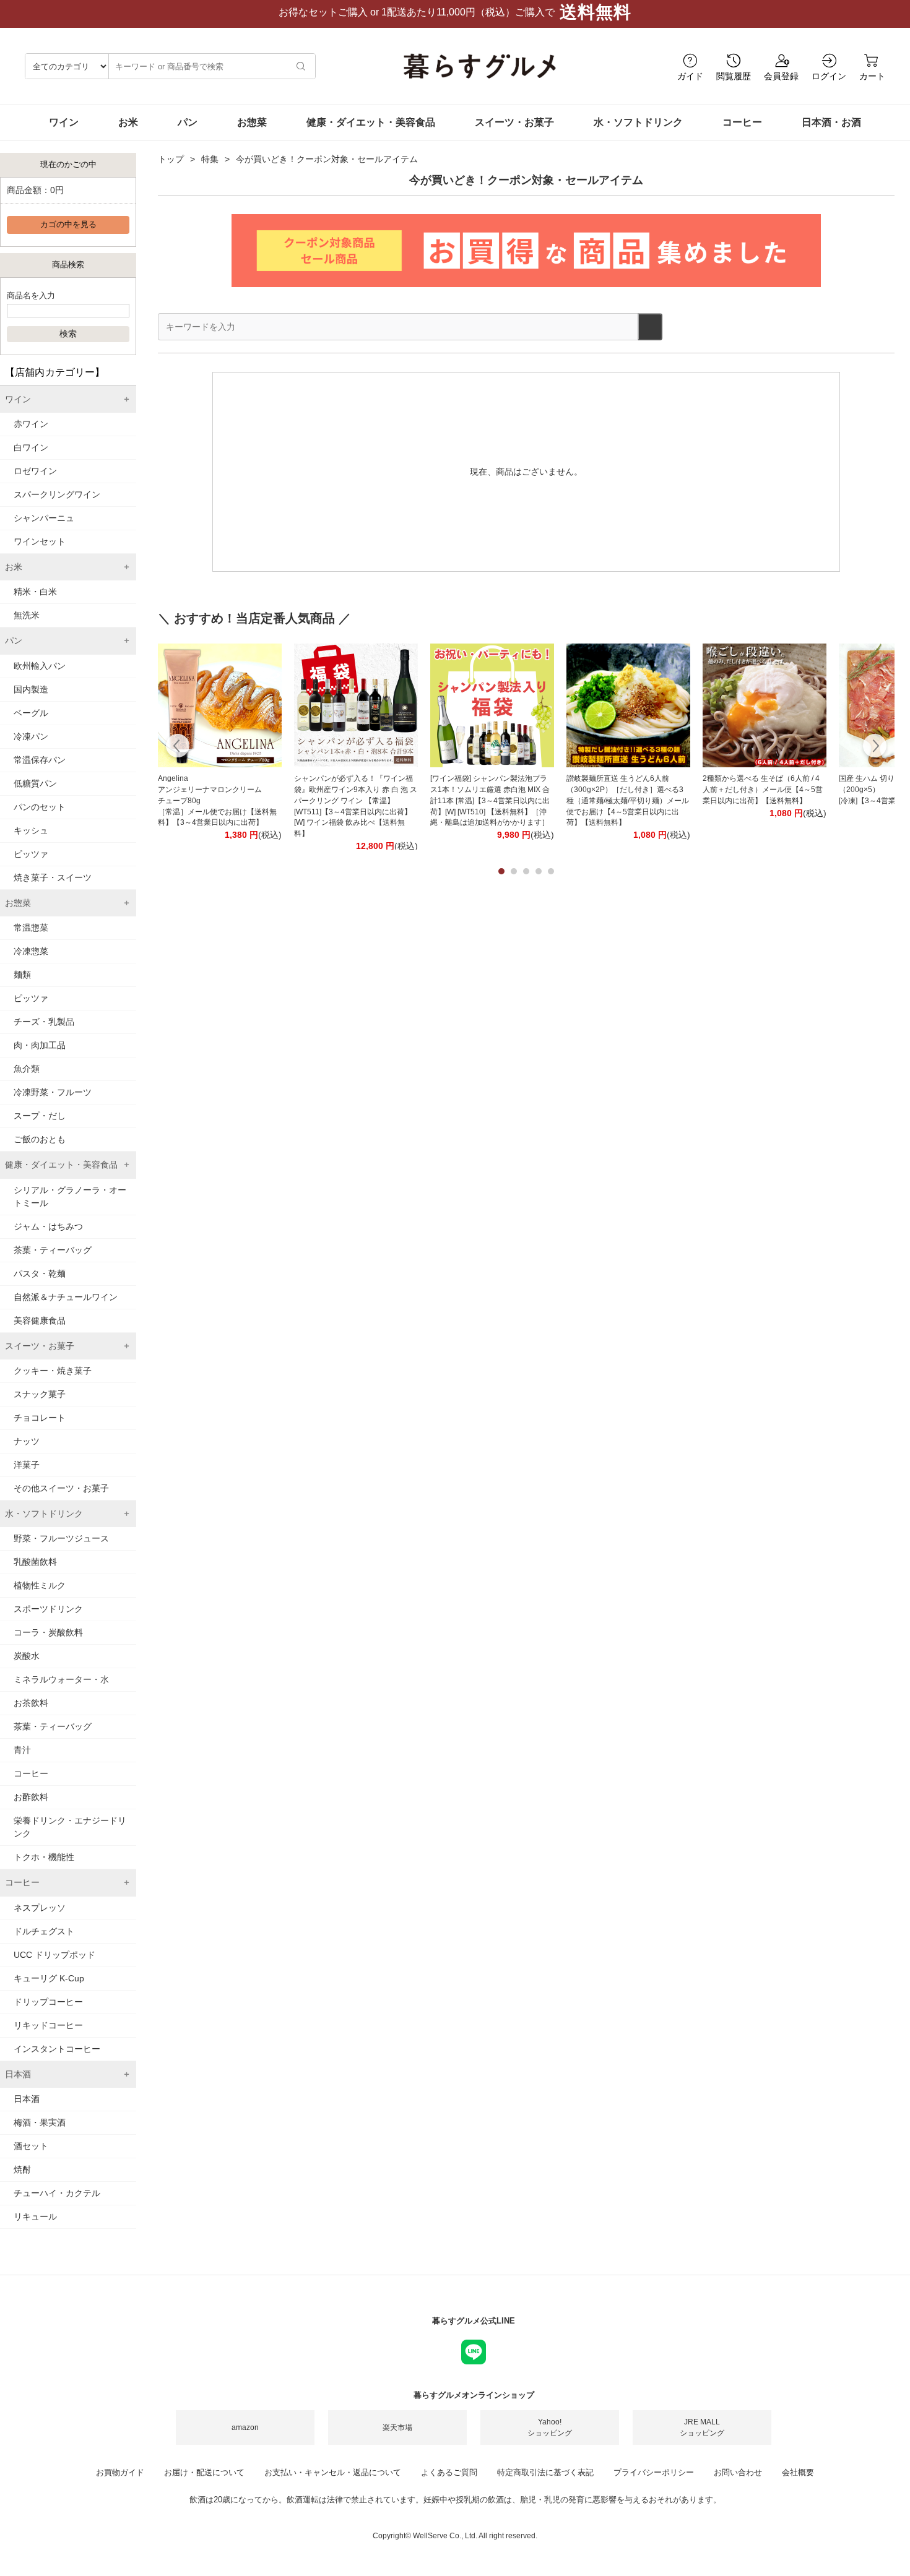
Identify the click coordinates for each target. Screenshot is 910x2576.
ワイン (64, 122)
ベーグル (31, 713)
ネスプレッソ (40, 1908)
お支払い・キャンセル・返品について (333, 2472)
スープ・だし (40, 1116)
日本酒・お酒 (831, 122)
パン (188, 122)
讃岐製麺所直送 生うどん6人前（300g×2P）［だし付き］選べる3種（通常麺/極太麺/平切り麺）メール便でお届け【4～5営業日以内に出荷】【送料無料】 (628, 800)
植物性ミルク (40, 1585)
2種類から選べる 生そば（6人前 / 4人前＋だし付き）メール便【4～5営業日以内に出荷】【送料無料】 (763, 790)
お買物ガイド (120, 2472)
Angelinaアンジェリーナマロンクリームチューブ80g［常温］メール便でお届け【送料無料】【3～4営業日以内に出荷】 (217, 800)
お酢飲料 (31, 1797)
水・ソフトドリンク (638, 122)
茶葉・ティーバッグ (53, 1250)
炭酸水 (27, 1656)
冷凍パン (31, 736)
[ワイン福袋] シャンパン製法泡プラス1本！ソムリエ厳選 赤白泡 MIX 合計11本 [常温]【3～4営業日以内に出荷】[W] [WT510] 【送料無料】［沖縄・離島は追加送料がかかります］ (490, 800)
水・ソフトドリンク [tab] (44, 1514)
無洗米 (27, 615)
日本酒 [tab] (18, 2074)
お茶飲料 (31, 1703)
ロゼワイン (35, 471)
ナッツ (27, 1441)
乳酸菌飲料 (35, 1562)
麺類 (22, 975)
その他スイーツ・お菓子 (61, 1488)
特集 (210, 159)
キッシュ (31, 830)
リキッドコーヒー (48, 2025)
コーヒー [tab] (22, 1882)
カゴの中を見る (68, 225)
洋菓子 (27, 1465)
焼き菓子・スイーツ (53, 877)
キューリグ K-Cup (49, 1978)
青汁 (22, 1750)
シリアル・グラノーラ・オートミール (70, 1196)
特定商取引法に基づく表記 (545, 2472)
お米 (128, 122)
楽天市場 (397, 2427)
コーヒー (742, 122)
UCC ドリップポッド (54, 1955)
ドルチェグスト (44, 1931)
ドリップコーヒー (48, 2002)
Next (874, 747)
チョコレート (40, 1418)
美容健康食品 (40, 1320)
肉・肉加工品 (40, 1045)
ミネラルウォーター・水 (61, 1679)
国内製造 (31, 689)
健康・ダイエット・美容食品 (371, 122)
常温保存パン (40, 760)
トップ (171, 159)
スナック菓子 (40, 1394)
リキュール (35, 2216)
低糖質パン (35, 783)
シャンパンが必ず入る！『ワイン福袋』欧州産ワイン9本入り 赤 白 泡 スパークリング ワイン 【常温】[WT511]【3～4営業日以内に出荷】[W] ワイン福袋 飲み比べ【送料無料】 (356, 806)
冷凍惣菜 (31, 951)
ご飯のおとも (40, 1139)
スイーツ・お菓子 (514, 122)
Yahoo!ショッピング (550, 2427)
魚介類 (27, 1069)
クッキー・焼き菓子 (53, 1371)
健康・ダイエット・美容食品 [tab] (61, 1165)
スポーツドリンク (48, 1609)
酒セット (31, 2146)
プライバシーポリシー (654, 2472)
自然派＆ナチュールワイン (66, 1297)
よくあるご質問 (449, 2472)
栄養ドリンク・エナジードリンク (70, 1827)
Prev (178, 747)
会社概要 (798, 2472)
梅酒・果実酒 (40, 2122)
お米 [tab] (14, 567)
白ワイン (31, 447)
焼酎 (22, 2169)
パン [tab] (14, 640)
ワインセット (40, 541)
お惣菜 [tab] (18, 903)
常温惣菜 (31, 928)
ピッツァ (31, 854)
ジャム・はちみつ (48, 1226)
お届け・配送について (204, 2472)
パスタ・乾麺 (40, 1273)
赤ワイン (31, 424)
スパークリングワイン (57, 494)
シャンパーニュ (44, 518)
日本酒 (27, 2099)
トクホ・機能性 (44, 1857)
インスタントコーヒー (57, 2049)
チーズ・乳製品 (44, 1022)
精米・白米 (35, 592)
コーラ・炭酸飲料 (48, 1632)
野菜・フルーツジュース (61, 1538)
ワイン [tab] (18, 399)
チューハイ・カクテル (57, 2193)
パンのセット (40, 807)
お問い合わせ (738, 2472)
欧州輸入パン (40, 666)
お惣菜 (252, 122)
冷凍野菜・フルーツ (53, 1092)
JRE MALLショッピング (702, 2427)
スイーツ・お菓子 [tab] (40, 1346)
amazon (245, 2427)
